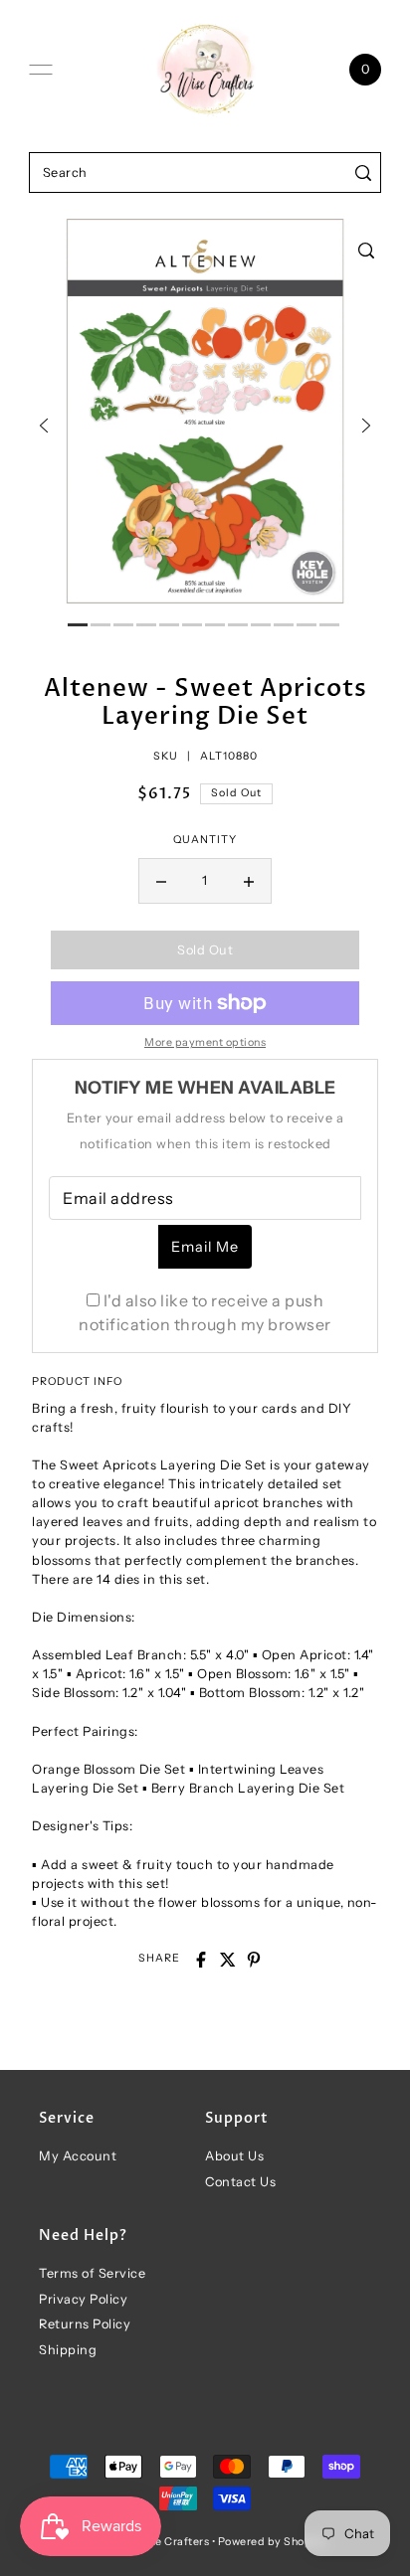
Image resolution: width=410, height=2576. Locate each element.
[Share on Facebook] (201, 1960)
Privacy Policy (83, 2299)
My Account (78, 2156)
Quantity (205, 840)
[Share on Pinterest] (254, 1960)
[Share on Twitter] (228, 1960)
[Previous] (44, 426)
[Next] (366, 426)
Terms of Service (92, 2273)
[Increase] (249, 881)
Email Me (205, 1247)
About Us (234, 2156)
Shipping (68, 2350)
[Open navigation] (41, 70)
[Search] (363, 172)
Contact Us (240, 2182)
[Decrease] (161, 881)
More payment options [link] (205, 1042)
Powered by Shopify (272, 2542)
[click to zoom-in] (366, 251)
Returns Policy (85, 2324)
